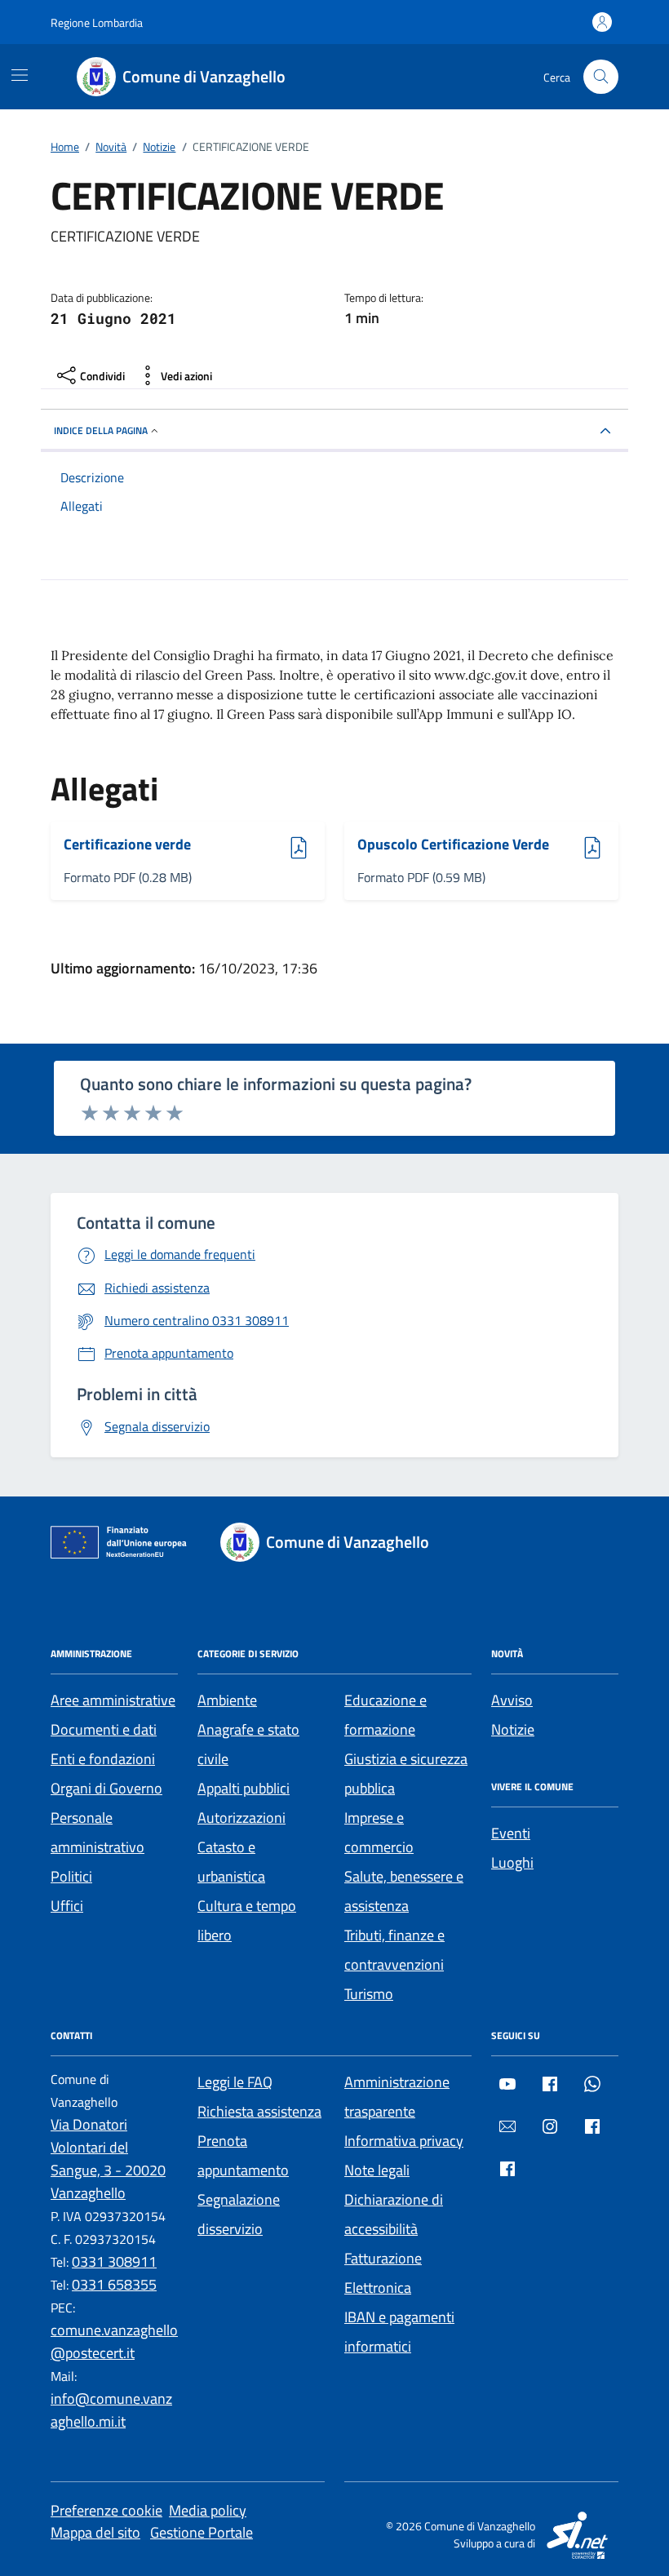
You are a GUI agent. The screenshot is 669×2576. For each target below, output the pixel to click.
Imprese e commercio (379, 1832)
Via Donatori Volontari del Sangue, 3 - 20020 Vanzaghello (108, 2159)
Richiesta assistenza (259, 2111)
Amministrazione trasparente (397, 2097)
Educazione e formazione (385, 1715)
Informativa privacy (404, 2141)
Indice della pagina (101, 430)
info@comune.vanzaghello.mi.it (111, 2410)
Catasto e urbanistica (231, 1862)
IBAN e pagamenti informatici (399, 2332)
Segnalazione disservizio (239, 2214)
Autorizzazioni (241, 1818)
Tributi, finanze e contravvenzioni (394, 1950)
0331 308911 (114, 2261)
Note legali (377, 2170)
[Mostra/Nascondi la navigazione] (20, 75)
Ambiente (227, 1700)
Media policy (208, 2510)
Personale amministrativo (97, 1832)
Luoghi (512, 1862)
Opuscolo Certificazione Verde (453, 845)
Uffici (67, 1906)
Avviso (512, 1700)
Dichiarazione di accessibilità (394, 2214)
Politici (71, 1876)
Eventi (511, 1833)
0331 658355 (114, 2284)
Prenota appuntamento (243, 2155)
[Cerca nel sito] (601, 77)
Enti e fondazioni (103, 1759)
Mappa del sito (95, 2532)
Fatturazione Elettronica (383, 2273)
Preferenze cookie (106, 2510)
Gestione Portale (202, 2532)
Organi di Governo (106, 1788)
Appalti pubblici (244, 1788)
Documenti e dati (104, 1729)
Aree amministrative (113, 1700)
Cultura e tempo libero (247, 1920)
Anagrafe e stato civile (248, 1744)
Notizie (513, 1729)
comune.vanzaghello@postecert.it (114, 2341)
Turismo (369, 1994)
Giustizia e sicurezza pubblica (406, 1773)
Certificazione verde (127, 845)
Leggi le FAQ (235, 2082)
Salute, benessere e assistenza (404, 1891)
